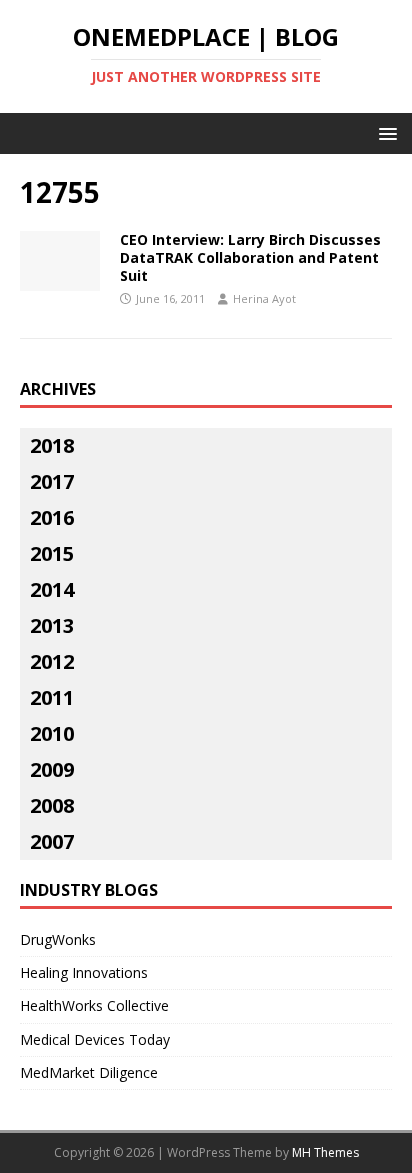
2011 (52, 697)
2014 (52, 589)
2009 (52, 769)
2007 (52, 841)
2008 (52, 805)
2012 (52, 661)
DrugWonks (58, 939)
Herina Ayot (264, 298)
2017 (52, 481)
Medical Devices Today (95, 1039)
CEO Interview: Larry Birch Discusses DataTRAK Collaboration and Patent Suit (250, 257)
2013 (52, 625)
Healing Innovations (84, 972)
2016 (52, 517)
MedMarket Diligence (89, 1072)
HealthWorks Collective (94, 1005)
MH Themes (325, 1152)
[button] (384, 132)
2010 (52, 733)
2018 (52, 445)
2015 (52, 553)
